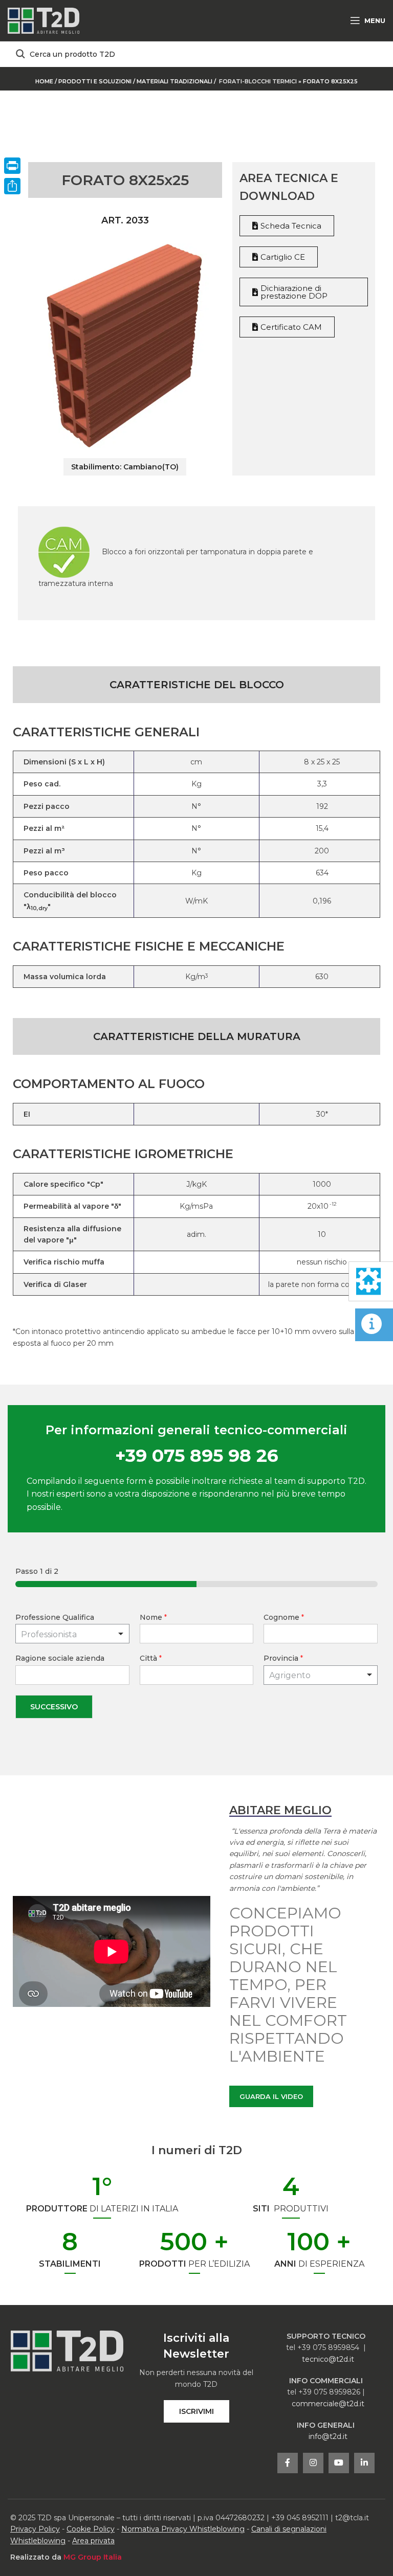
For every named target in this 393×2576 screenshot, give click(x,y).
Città (151, 1658)
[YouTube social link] (339, 2463)
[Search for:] (196, 54)
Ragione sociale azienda (60, 1658)
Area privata (93, 2541)
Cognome (284, 1617)
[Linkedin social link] (364, 2463)
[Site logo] (43, 20)
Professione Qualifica (55, 1617)
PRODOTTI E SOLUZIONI (95, 81)
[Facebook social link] (288, 2463)
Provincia (283, 1658)
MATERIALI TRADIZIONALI (175, 81)
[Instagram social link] (313, 2463)
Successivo (54, 1707)
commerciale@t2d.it (328, 2404)
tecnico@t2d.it (328, 2359)
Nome (153, 1617)
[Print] (12, 166)
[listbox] (72, 1634)
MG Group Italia (93, 2557)
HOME (44, 81)
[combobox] (321, 1675)
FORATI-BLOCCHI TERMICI (258, 81)
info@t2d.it (328, 2436)
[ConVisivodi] (12, 186)
